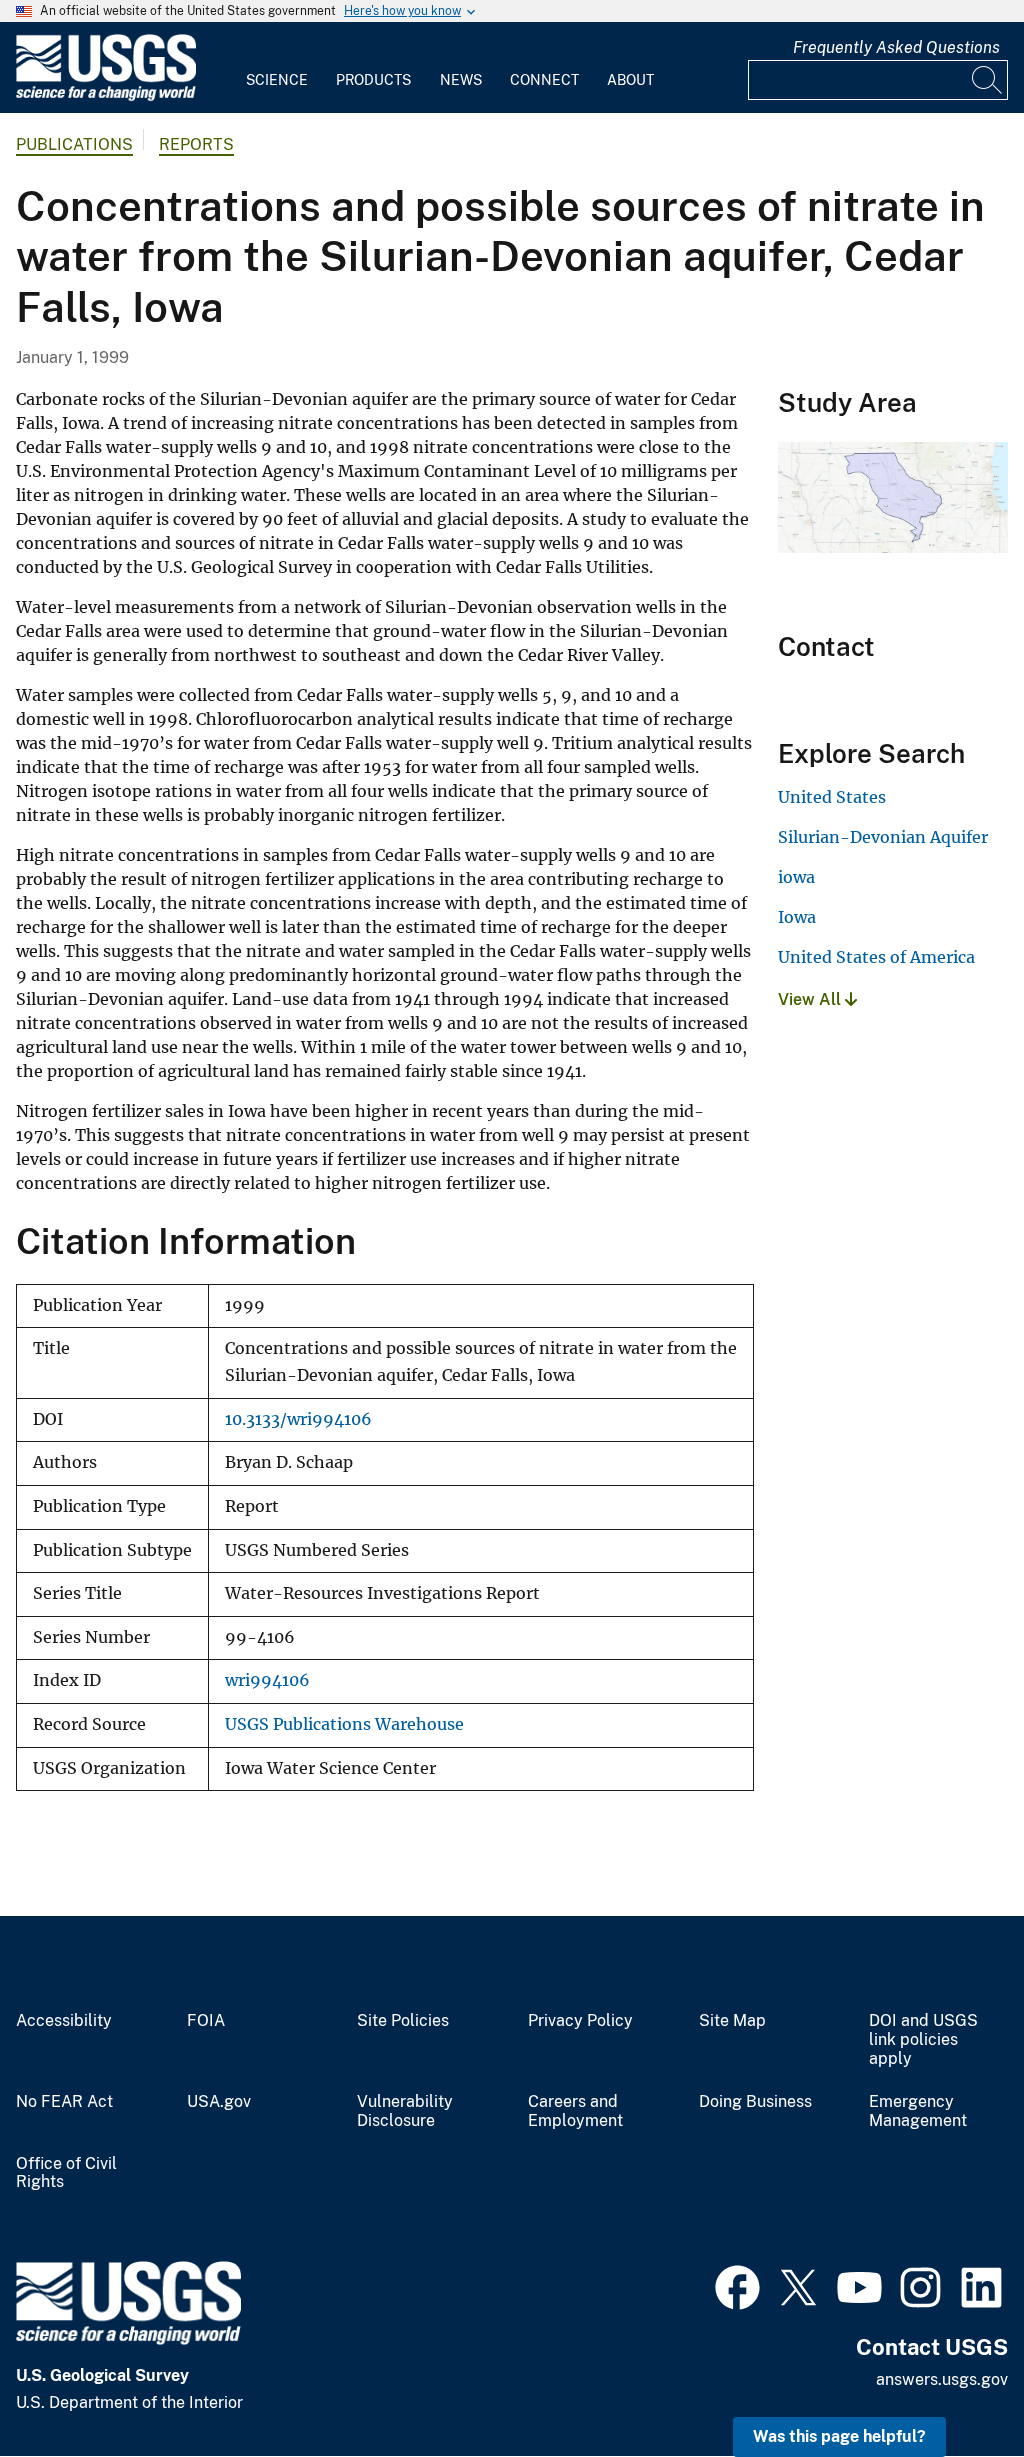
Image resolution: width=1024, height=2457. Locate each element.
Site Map (732, 2021)
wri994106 (267, 1680)
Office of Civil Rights (66, 2173)
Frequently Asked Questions (896, 47)
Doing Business (755, 2102)
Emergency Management (918, 2111)
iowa (796, 877)
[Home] (106, 96)
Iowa (797, 917)
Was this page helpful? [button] (839, 2436)
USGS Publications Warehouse (344, 1724)
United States (832, 797)
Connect (544, 80)
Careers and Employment (575, 2111)
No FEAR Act (64, 2102)
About (630, 80)
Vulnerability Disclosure (405, 2111)
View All (811, 999)
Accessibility (64, 2021)
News (461, 80)
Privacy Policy (580, 2021)
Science (277, 80)
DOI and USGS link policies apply (923, 2040)
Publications (74, 144)
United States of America (876, 957)
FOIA (206, 2021)
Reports (196, 144)
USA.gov (219, 2102)
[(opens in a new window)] (737, 2285)
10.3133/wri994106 (298, 1419)
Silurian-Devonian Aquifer (883, 837)
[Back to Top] (951, 2384)
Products (373, 80)
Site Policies (403, 2021)
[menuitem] (277, 68)
